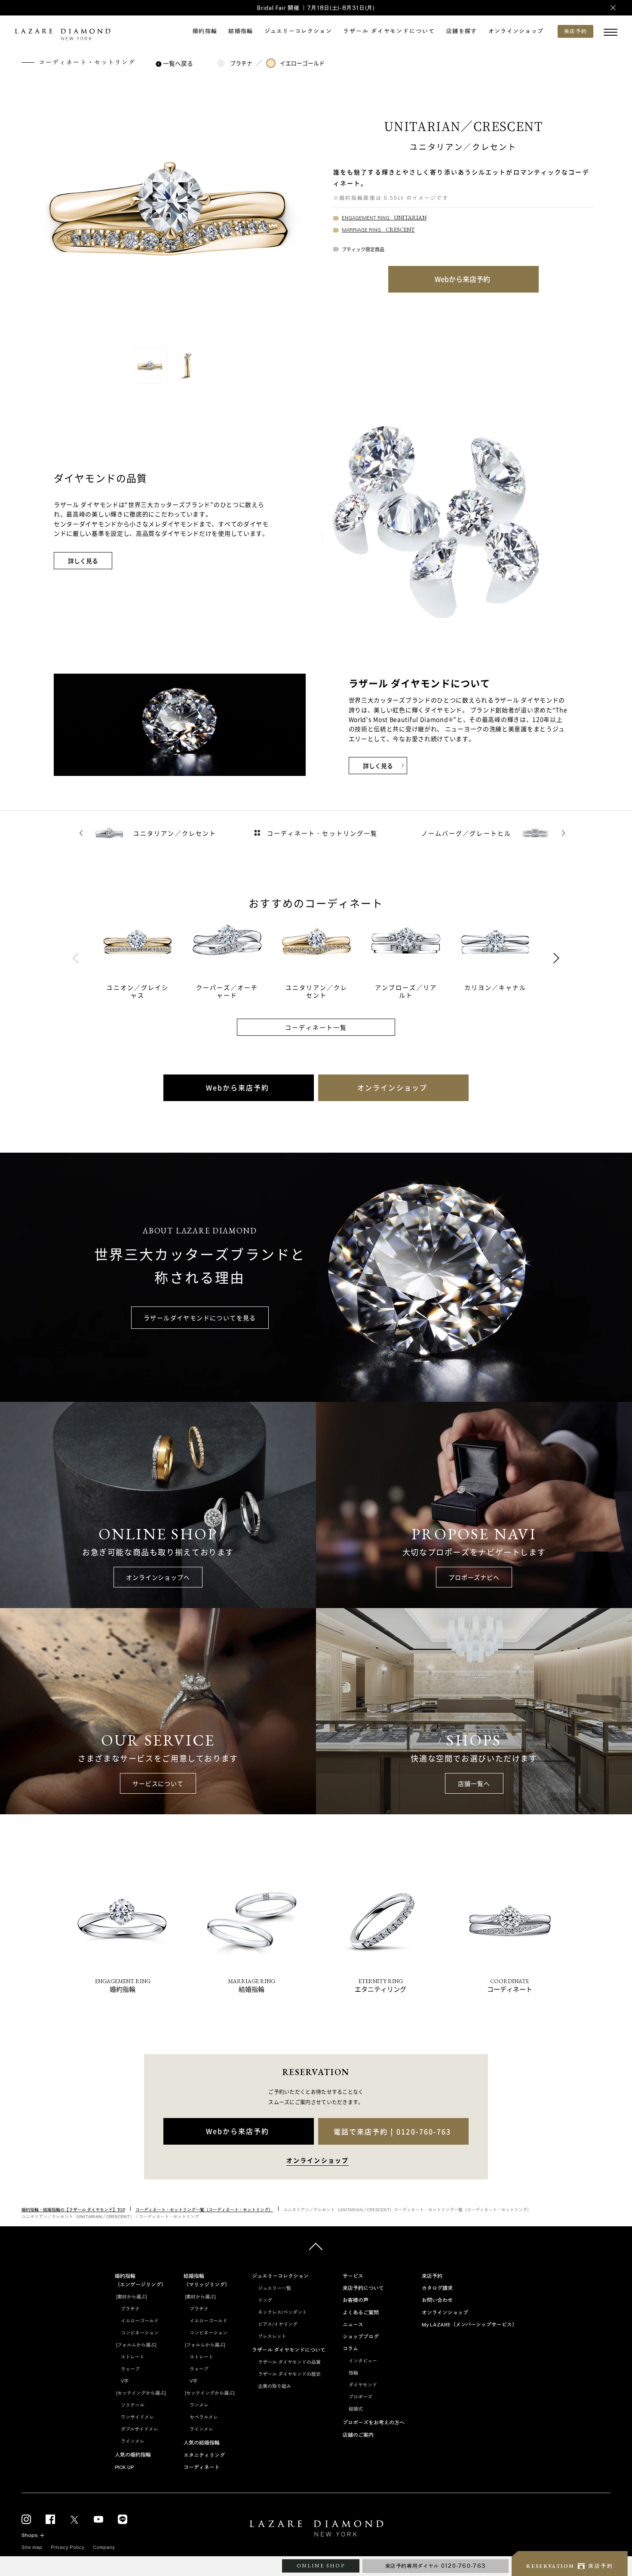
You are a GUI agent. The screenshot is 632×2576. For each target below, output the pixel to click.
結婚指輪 (241, 31)
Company (104, 2547)
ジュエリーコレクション (298, 31)
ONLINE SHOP (321, 2566)
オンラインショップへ (158, 1577)
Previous (76, 958)
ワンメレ (199, 2405)
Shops (30, 2535)
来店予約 (432, 2276)
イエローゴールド (302, 63)
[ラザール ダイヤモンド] (62, 35)
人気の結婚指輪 (202, 2443)
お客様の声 (356, 2300)
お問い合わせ (437, 2300)
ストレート (133, 2357)
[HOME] (316, 2530)
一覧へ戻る (178, 63)
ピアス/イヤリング (278, 2324)
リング (265, 2300)
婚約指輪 (205, 31)
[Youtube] (98, 2520)
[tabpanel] (148, 958)
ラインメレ (133, 2441)
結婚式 (356, 2409)
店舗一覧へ (474, 1783)
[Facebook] (50, 2520)
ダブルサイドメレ (140, 2429)
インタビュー (363, 2361)
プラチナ (241, 63)
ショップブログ (361, 2337)
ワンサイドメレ (137, 2417)
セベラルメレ (204, 2417)
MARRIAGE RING (378, 230)
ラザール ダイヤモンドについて (389, 31)
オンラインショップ (516, 31)
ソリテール (133, 2405)
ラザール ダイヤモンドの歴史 (289, 2374)
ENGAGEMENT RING (384, 218)
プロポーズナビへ (474, 1577)
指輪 (353, 2373)
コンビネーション (140, 2333)
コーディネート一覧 (316, 1027)
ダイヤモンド (363, 2385)
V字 (125, 2381)
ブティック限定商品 (363, 249)
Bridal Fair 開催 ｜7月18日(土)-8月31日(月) (316, 8)
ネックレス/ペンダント (282, 2312)
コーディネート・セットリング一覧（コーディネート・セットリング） (204, 2210)
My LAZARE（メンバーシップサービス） (469, 2325)
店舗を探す (462, 31)
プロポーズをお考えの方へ (374, 2423)
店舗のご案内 (358, 2435)
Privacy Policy (67, 2547)
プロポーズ (360, 2397)
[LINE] (123, 2520)
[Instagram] (26, 2520)
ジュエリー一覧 (275, 2288)
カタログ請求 (437, 2288)
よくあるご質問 (361, 2313)
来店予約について (363, 2288)
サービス (353, 2276)
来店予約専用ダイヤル (436, 2566)
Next (556, 958)
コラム (350, 2349)
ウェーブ (130, 2369)
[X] (74, 2520)
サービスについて (158, 1783)
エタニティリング (204, 2455)
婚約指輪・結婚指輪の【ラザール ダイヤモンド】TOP (73, 2210)
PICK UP (124, 2467)
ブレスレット (272, 2336)
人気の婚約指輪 (133, 2455)
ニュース (353, 2325)
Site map (32, 2547)
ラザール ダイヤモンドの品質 (289, 2362)
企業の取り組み (275, 2386)
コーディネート (202, 2467)
